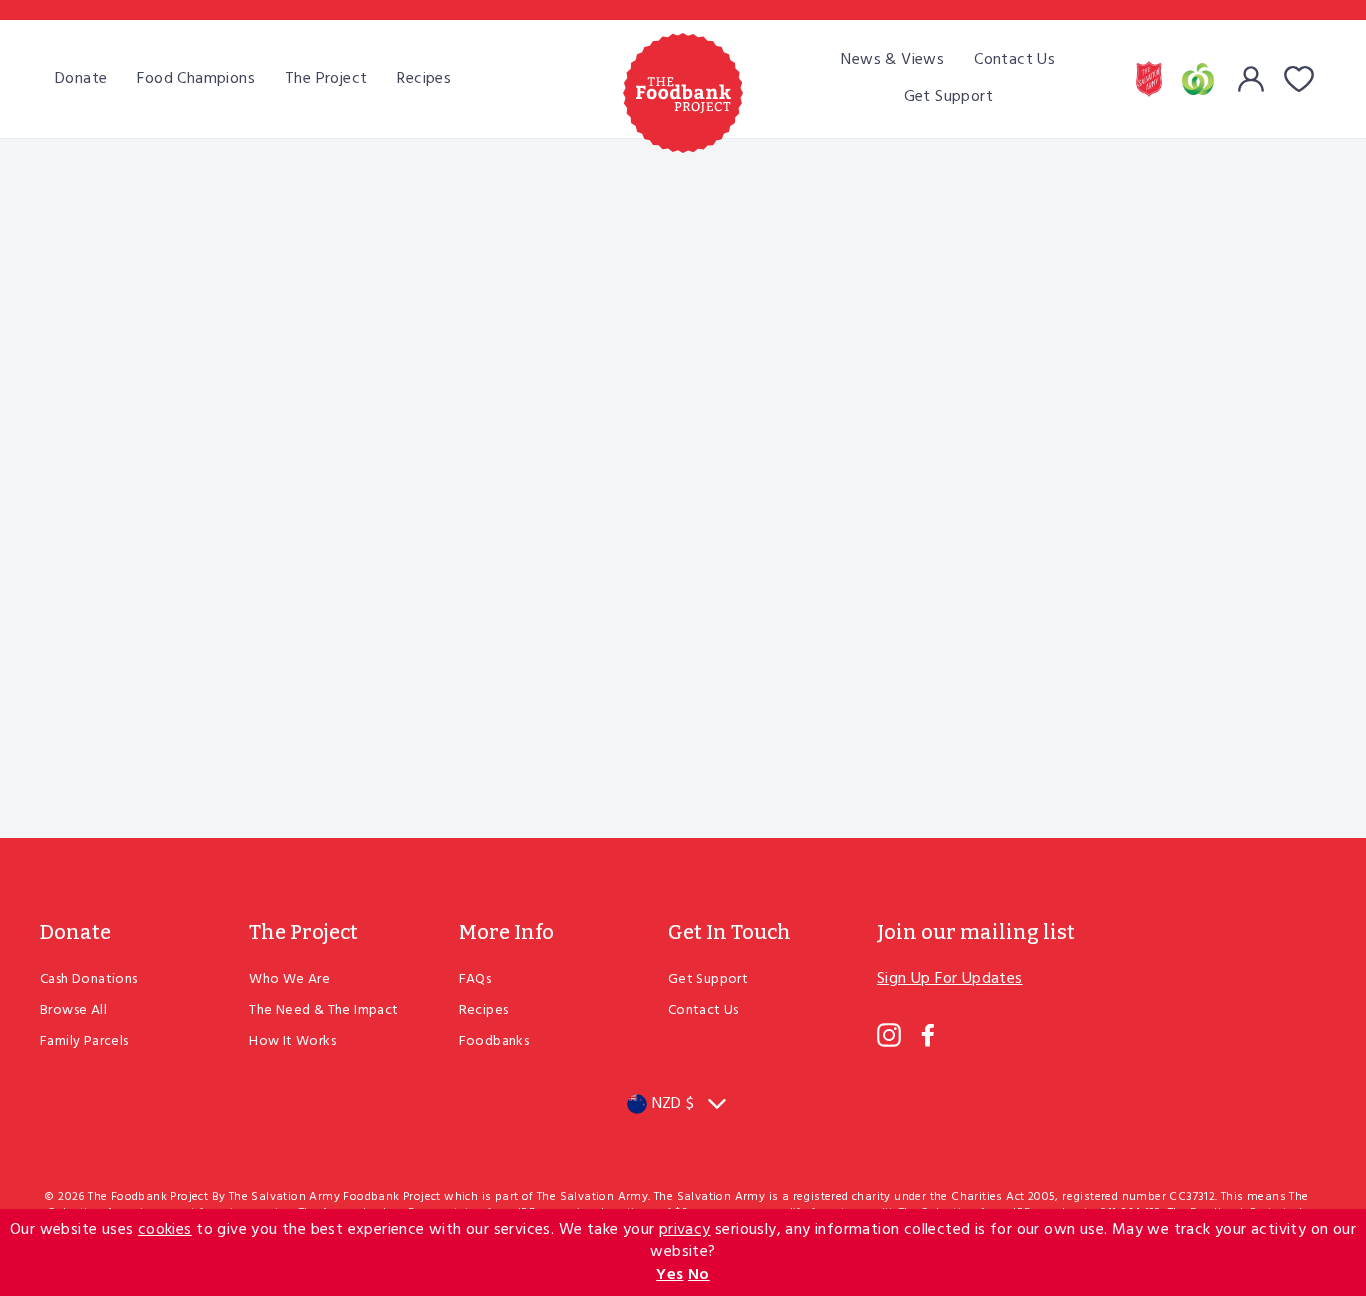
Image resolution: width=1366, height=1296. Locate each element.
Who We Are (289, 979)
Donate (81, 79)
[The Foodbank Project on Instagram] (889, 1035)
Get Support (948, 97)
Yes (669, 1275)
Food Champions (196, 79)
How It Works (292, 1041)
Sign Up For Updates (950, 979)
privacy (685, 1230)
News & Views (892, 60)
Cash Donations (89, 979)
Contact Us (1014, 60)
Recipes (424, 79)
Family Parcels (84, 1041)
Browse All (73, 1010)
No (699, 1275)
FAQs (475, 979)
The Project (326, 79)
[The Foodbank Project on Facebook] (928, 1035)
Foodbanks (494, 1041)
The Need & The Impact (323, 1010)
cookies (165, 1230)
